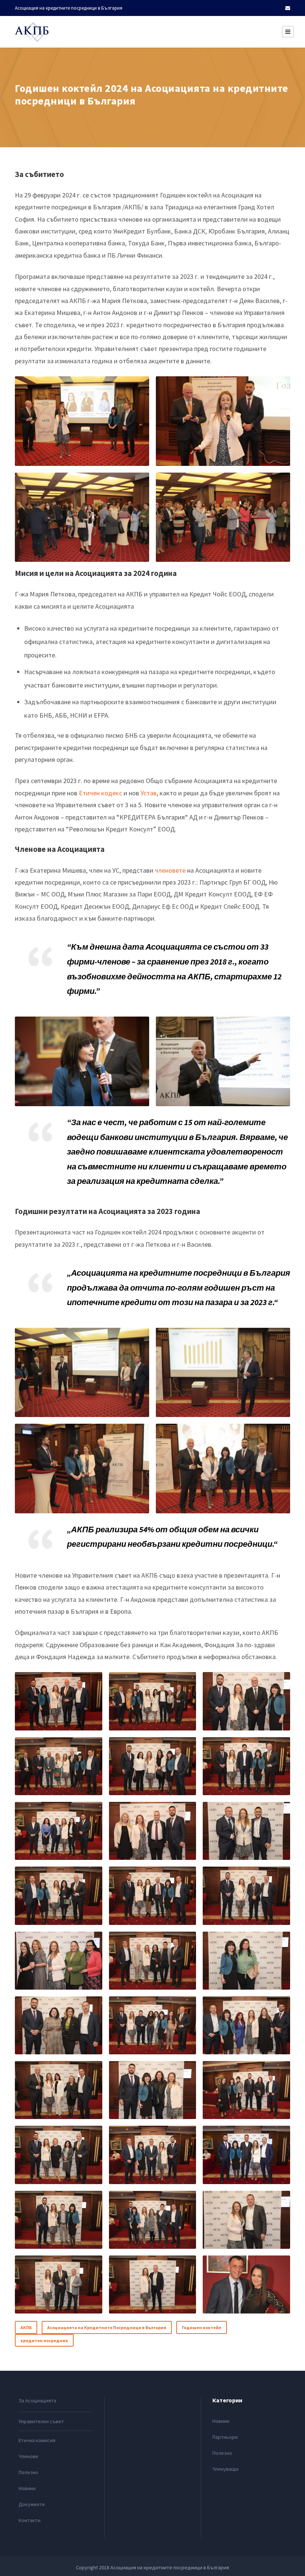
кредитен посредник (44, 2340)
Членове (28, 2456)
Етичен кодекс (100, 793)
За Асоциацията (37, 2400)
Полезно (28, 2472)
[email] (288, 8)
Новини (27, 2488)
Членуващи (225, 2469)
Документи (32, 2504)
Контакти (30, 2520)
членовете (170, 870)
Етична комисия (37, 2440)
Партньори (225, 2437)
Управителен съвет (41, 2421)
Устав (149, 793)
